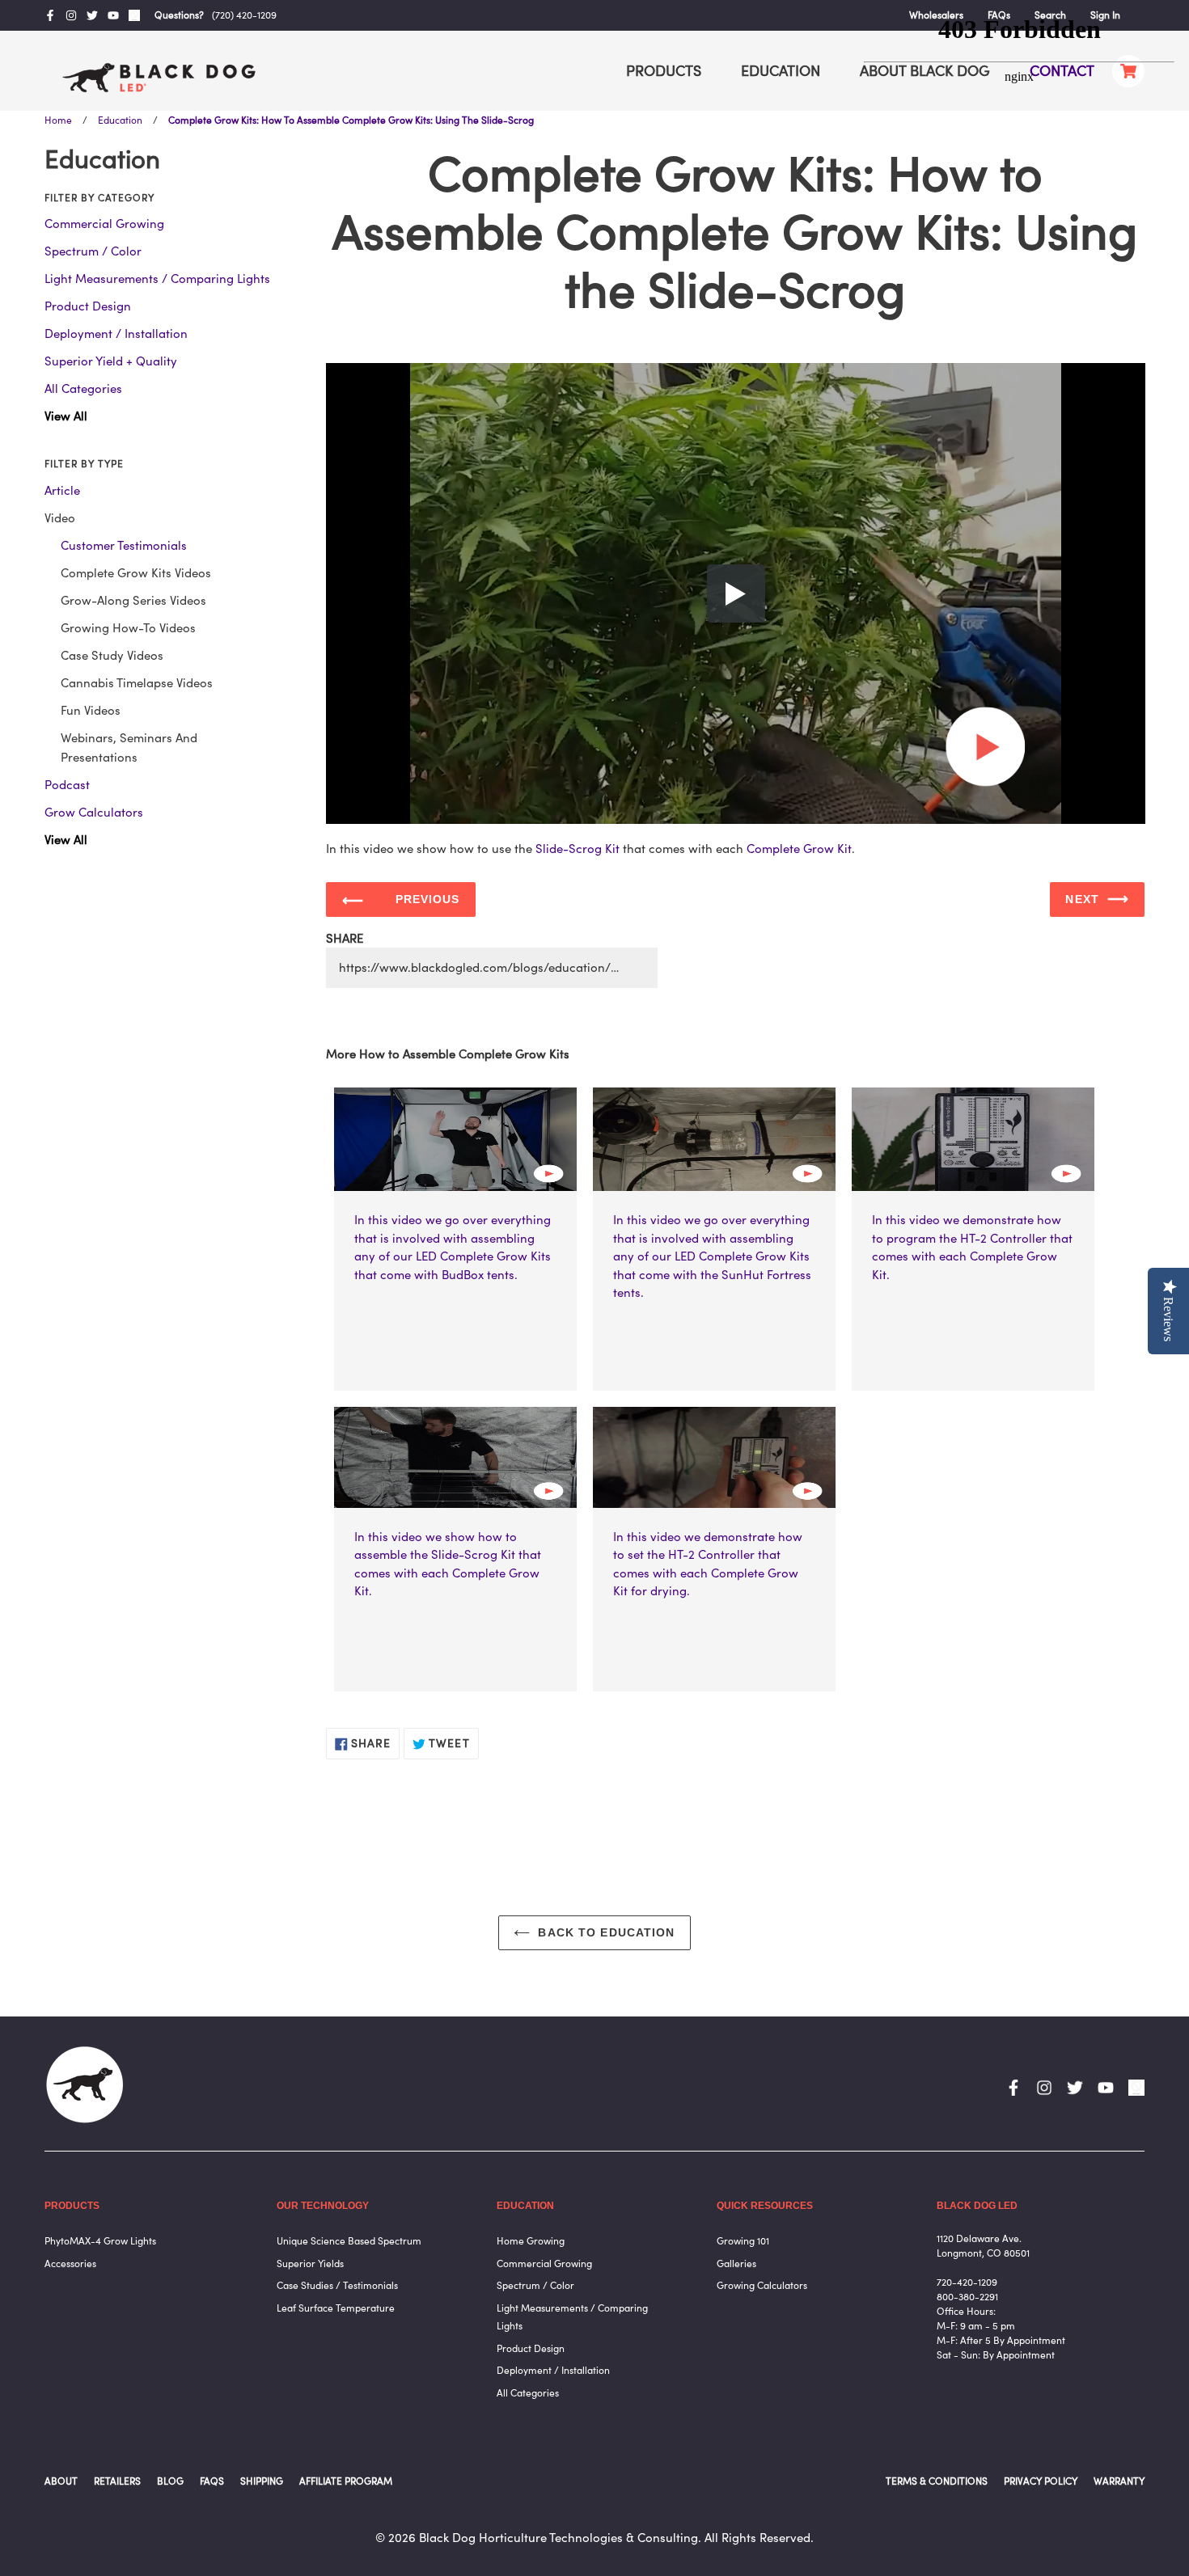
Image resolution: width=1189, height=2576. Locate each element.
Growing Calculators (762, 2285)
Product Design (88, 306)
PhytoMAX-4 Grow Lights (100, 2241)
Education (120, 120)
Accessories (70, 2264)
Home (58, 120)
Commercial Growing (104, 224)
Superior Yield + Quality (111, 361)
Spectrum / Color (93, 251)
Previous (428, 899)
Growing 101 (743, 2241)
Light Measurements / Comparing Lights (157, 279)
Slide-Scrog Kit (578, 849)
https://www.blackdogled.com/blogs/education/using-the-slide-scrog (498, 967)
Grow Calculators (94, 812)
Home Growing (531, 2241)
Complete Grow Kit (799, 849)
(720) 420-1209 (244, 15)
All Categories (83, 389)
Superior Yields (310, 2264)
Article (62, 490)
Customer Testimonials (124, 545)
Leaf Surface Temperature (336, 2308)
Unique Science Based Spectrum (349, 2241)
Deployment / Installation (116, 334)
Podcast (67, 785)
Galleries (736, 2264)
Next (1082, 899)
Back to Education (606, 1932)
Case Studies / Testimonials (337, 2285)
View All (66, 416)
